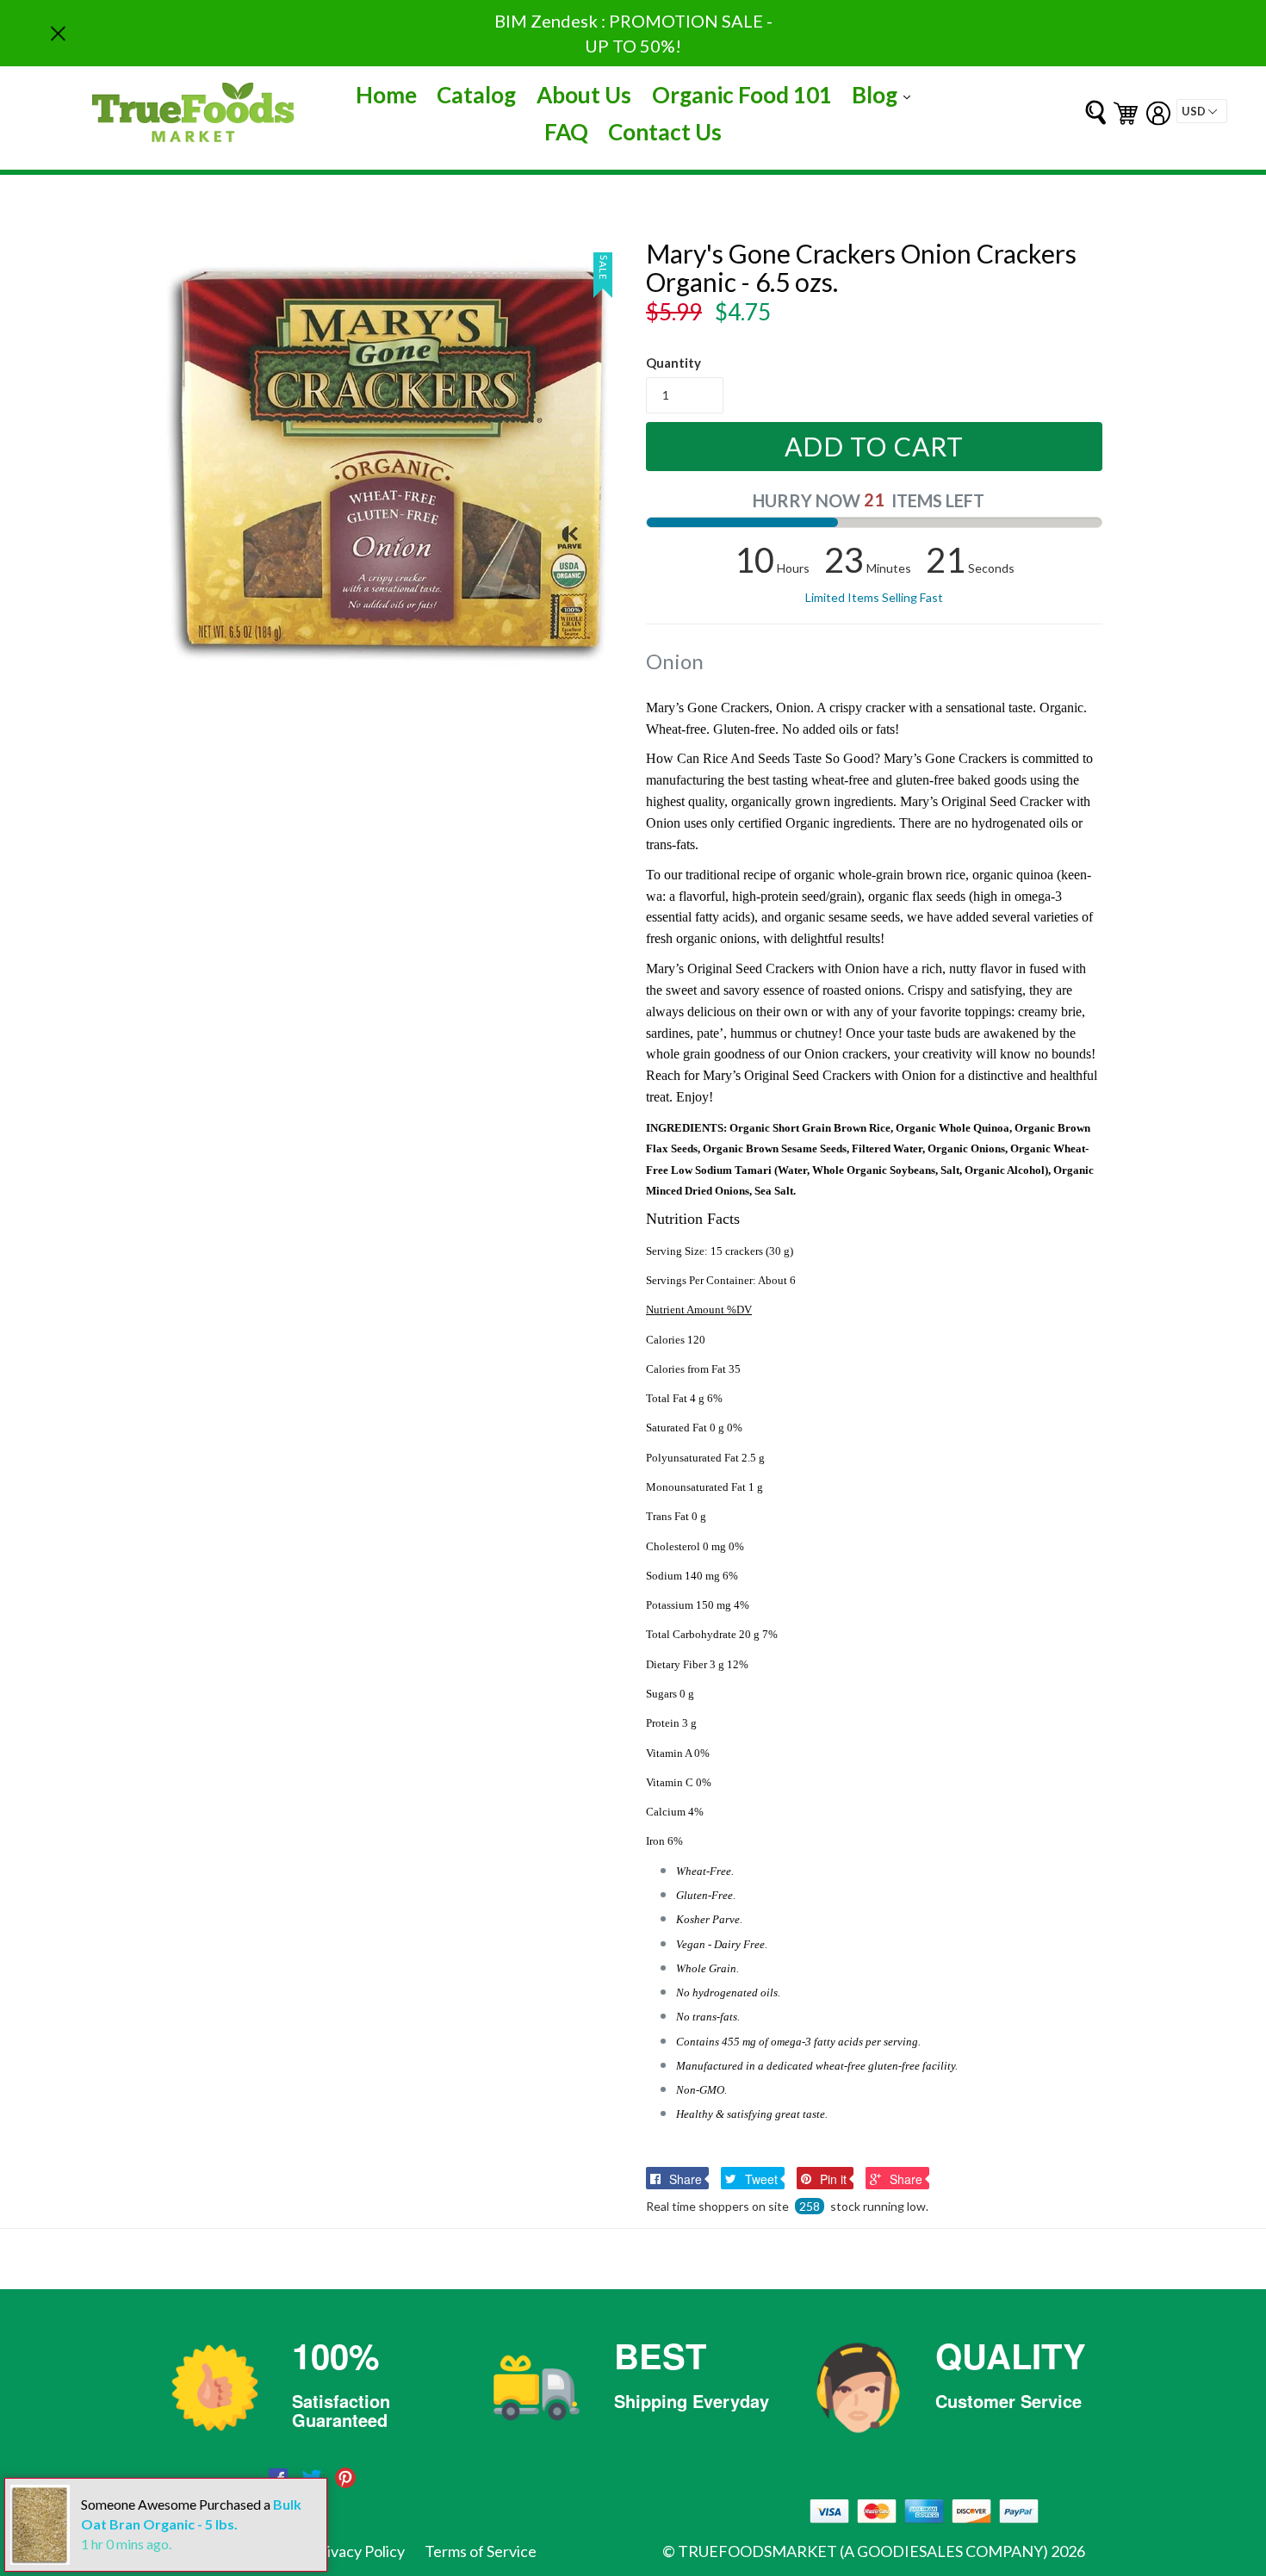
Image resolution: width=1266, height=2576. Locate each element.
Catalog (476, 95)
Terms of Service (481, 2551)
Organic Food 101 (742, 95)
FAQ (566, 132)
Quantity (673, 363)
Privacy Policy (358, 2551)
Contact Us (665, 132)
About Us (584, 95)
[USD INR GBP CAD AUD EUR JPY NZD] (1202, 111)
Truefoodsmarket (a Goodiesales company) (863, 2551)
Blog (885, 94)
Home (386, 95)
